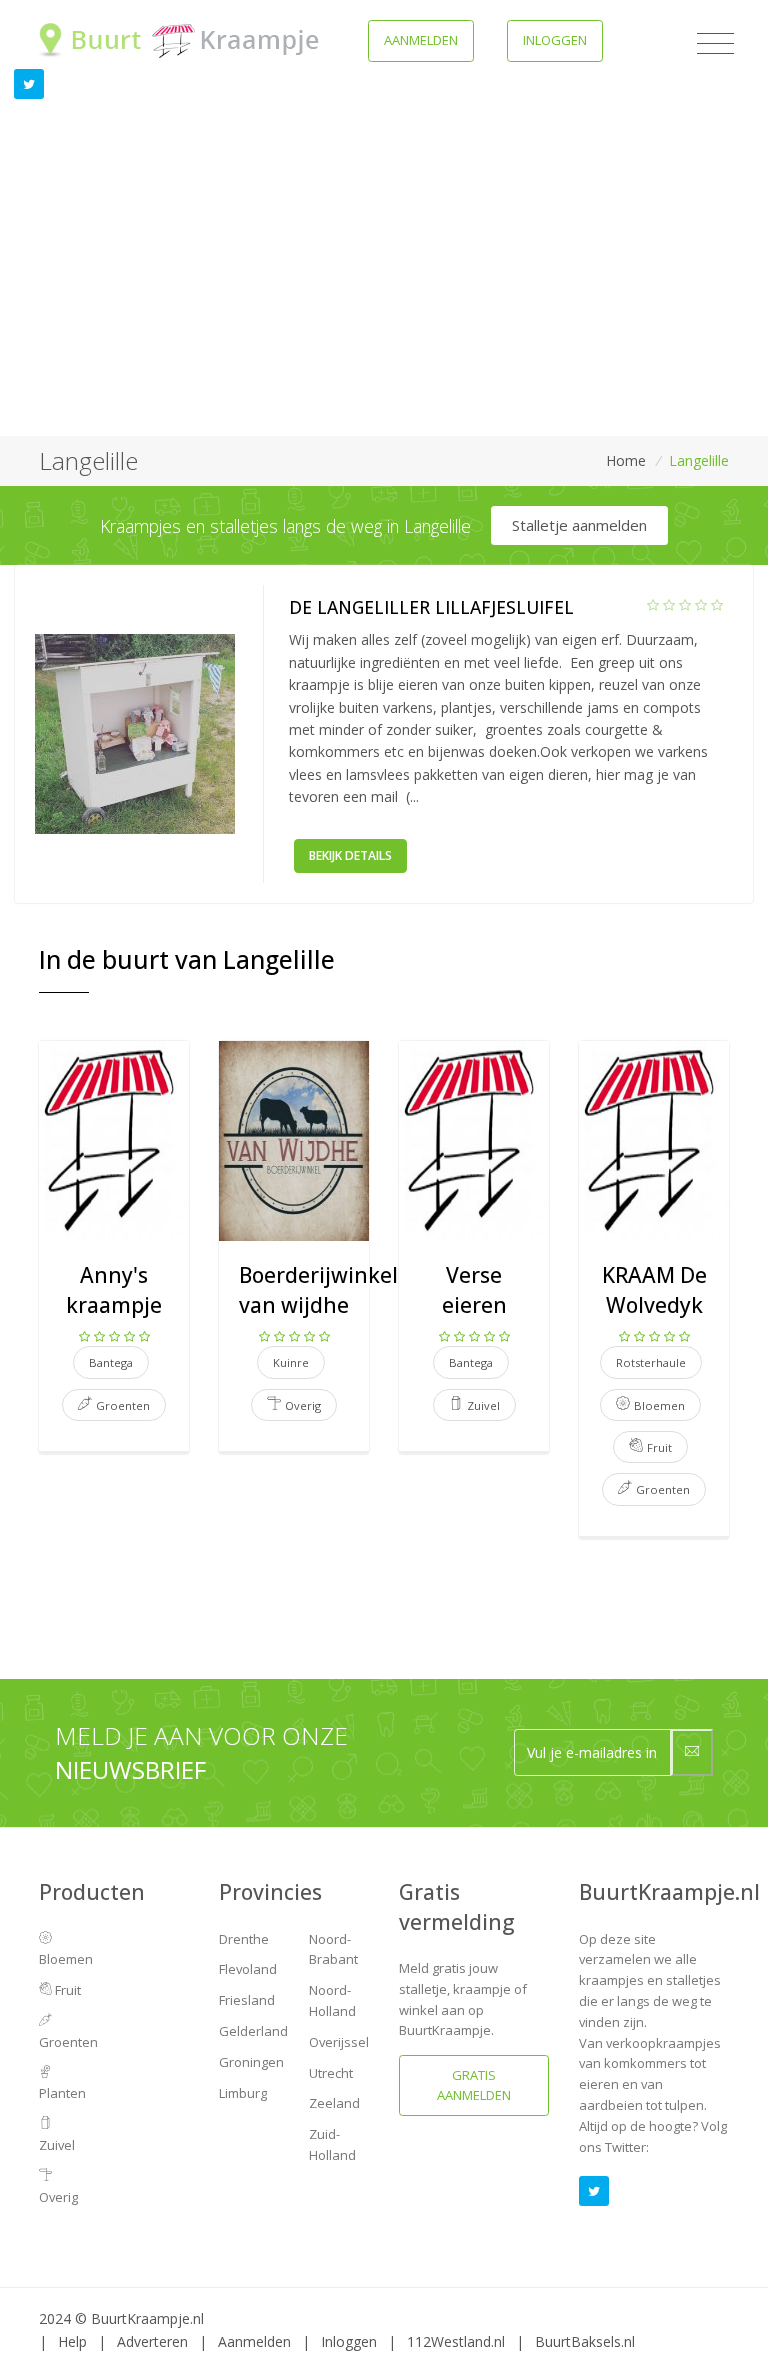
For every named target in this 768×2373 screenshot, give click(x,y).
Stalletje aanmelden (579, 525)
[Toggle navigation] (715, 44)
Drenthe (244, 1939)
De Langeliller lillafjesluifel (431, 607)
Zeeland (334, 2103)
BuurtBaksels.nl (585, 2341)
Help (72, 2341)
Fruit (66, 1990)
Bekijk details (350, 855)
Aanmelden (421, 40)
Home (626, 460)
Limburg (243, 2093)
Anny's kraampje (114, 1289)
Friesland (247, 2000)
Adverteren (152, 2341)
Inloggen (555, 40)
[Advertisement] (384, 286)
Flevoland (248, 1969)
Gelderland (253, 2031)
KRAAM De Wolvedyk (654, 1289)
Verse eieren (474, 1289)
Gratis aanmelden (474, 2085)
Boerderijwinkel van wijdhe (318, 1289)
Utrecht (331, 2073)
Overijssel (339, 2042)
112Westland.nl (456, 2341)
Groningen (251, 2062)
